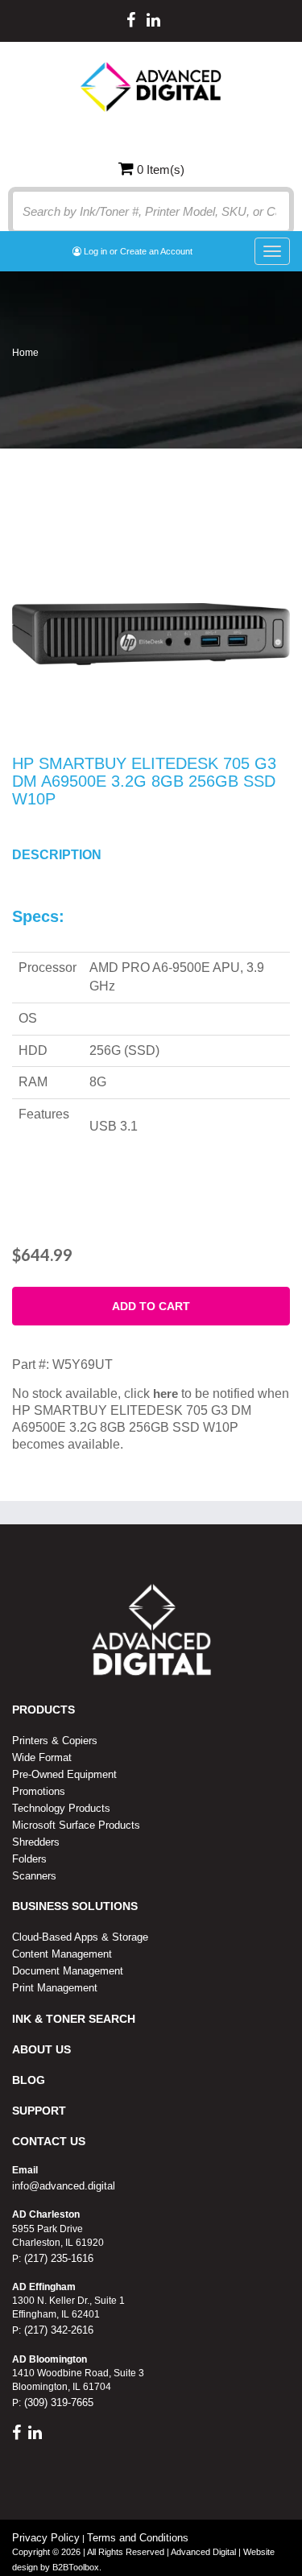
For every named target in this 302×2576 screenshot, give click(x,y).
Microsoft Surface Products (76, 1825)
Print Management (55, 1988)
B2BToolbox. (77, 2567)
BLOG (29, 2080)
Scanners (34, 1876)
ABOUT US (41, 2049)
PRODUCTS (43, 1710)
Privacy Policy (46, 2538)
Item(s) (161, 170)
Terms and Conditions (138, 2538)
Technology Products (61, 1808)
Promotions (39, 1791)
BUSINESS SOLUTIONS (75, 1906)
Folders (29, 1859)
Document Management (68, 1971)
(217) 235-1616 (57, 2258)
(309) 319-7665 (57, 2402)
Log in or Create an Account (137, 251)
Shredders (36, 1842)
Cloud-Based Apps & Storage (80, 1937)
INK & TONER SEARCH (74, 2019)
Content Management (62, 1954)
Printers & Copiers (55, 1741)
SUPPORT (39, 2111)
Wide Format (42, 1757)
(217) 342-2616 (57, 2330)
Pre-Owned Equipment (64, 1774)
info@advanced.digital (64, 2186)
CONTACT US (49, 2141)
